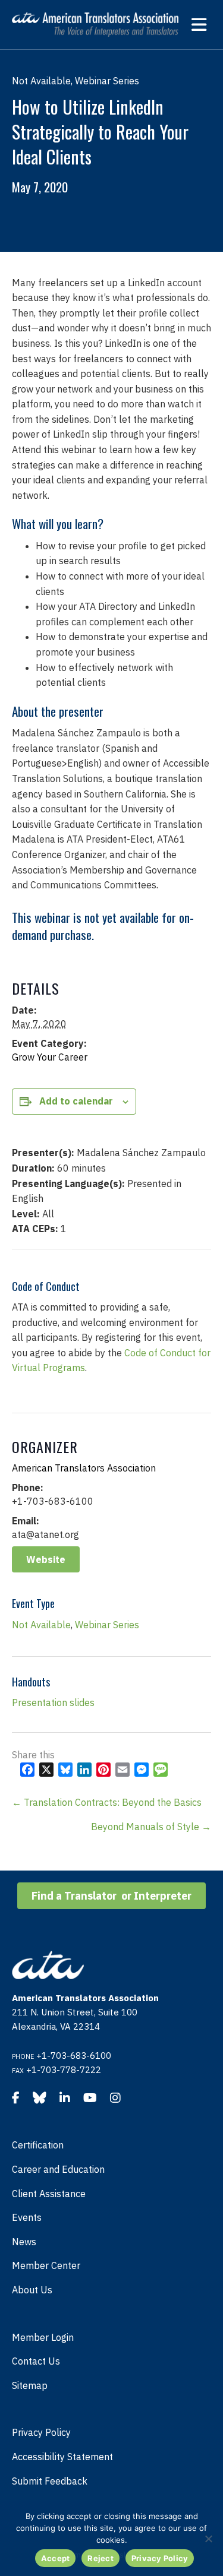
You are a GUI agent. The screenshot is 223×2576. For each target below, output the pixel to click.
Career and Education (58, 2169)
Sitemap (30, 2385)
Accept (56, 2558)
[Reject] (208, 2539)
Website (46, 1559)
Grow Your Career (50, 1057)
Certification (38, 2145)
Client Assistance (49, 2194)
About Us (32, 2290)
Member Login (43, 2337)
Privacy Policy (41, 2432)
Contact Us (36, 2361)
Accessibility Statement (62, 2457)
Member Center (46, 2265)
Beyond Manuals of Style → (151, 1827)
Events (27, 2217)
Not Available (41, 1625)
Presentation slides (53, 1702)
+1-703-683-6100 (74, 2056)
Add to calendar (76, 1101)
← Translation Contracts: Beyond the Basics (107, 1802)
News (24, 2242)
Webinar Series (107, 1625)
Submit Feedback (50, 2481)
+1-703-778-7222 (64, 2070)
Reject (100, 2558)
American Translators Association (84, 1468)
